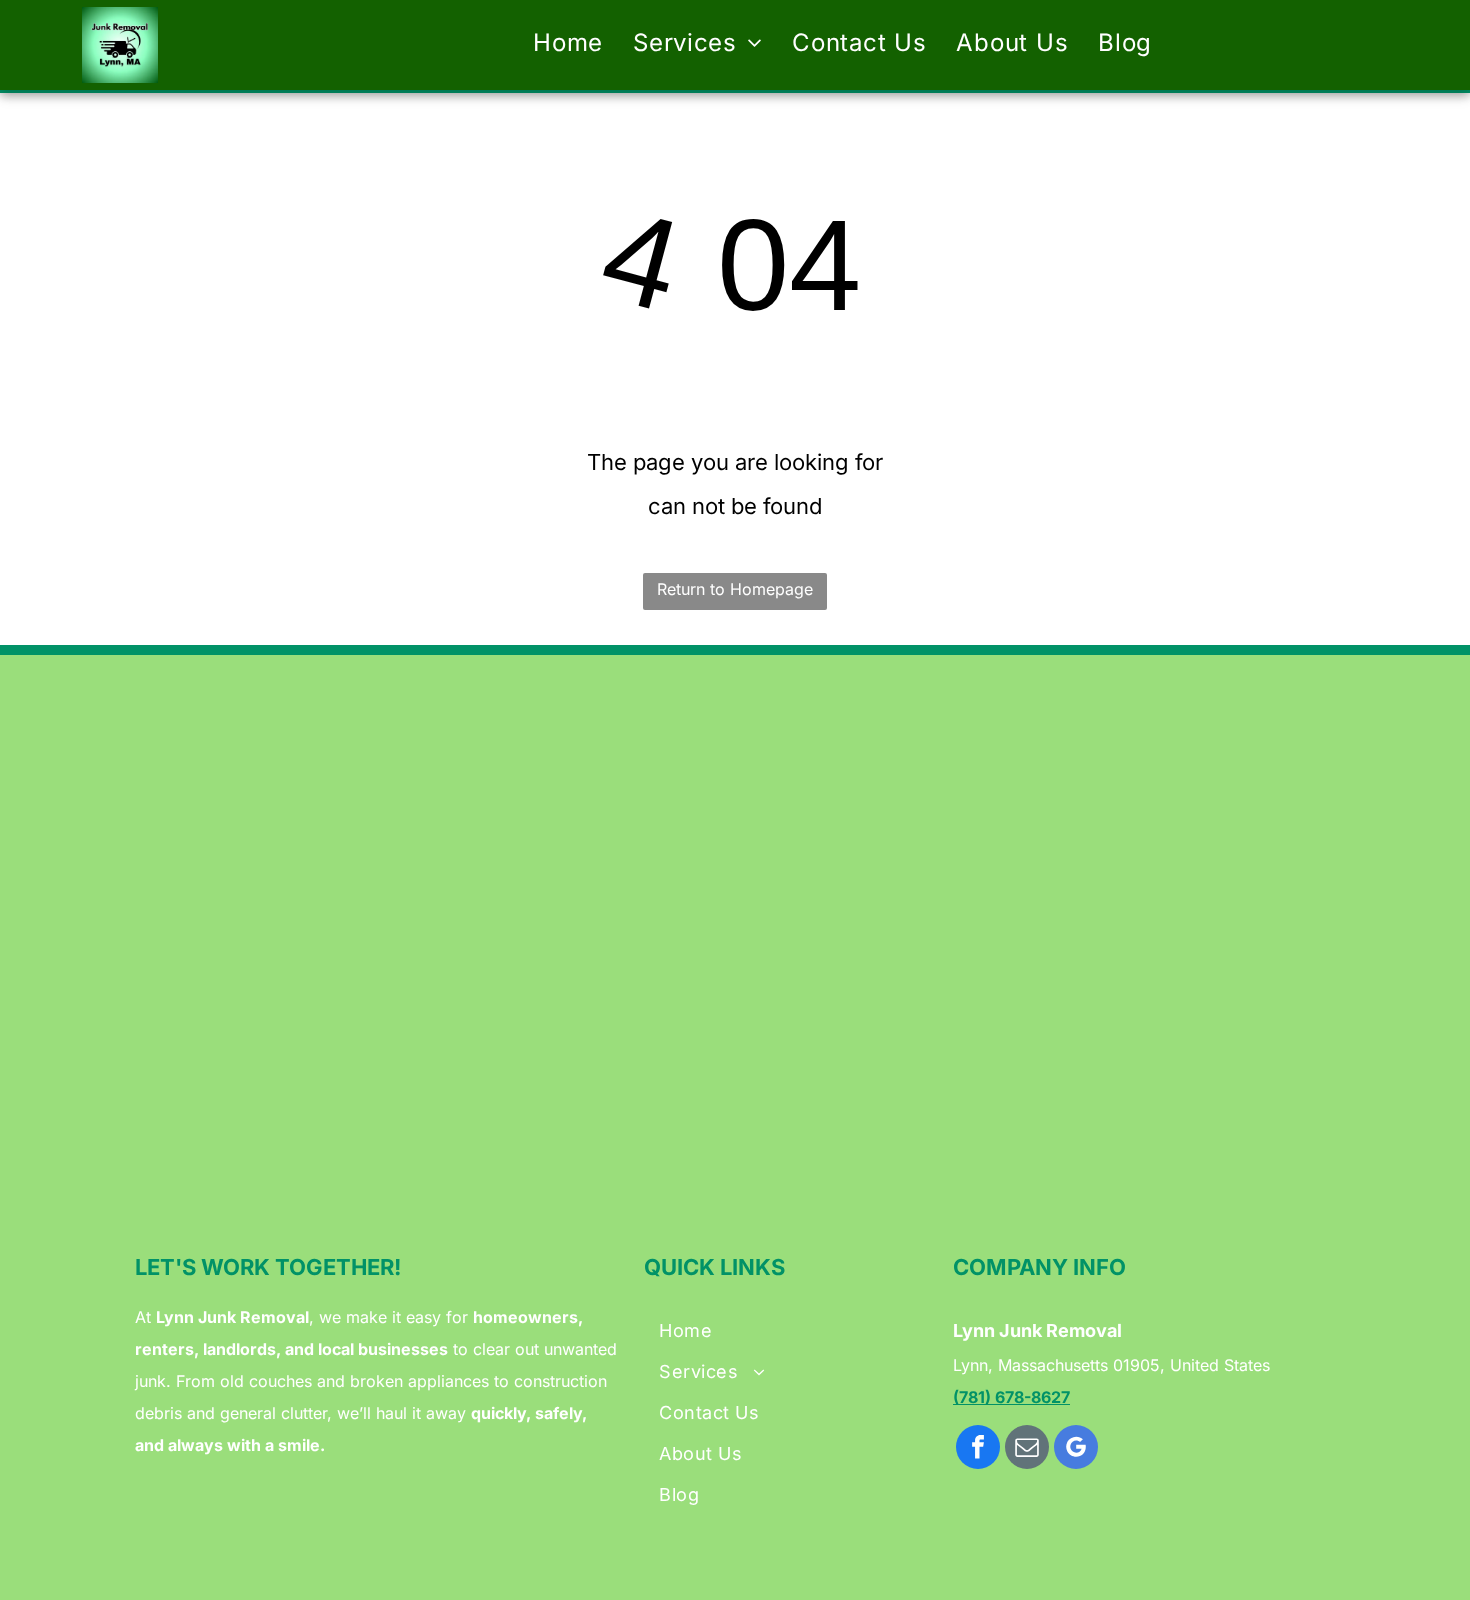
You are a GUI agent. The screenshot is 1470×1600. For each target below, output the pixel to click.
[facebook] (978, 1449)
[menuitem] (568, 43)
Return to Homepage (735, 589)
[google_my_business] (1076, 1449)
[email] (1027, 1449)
